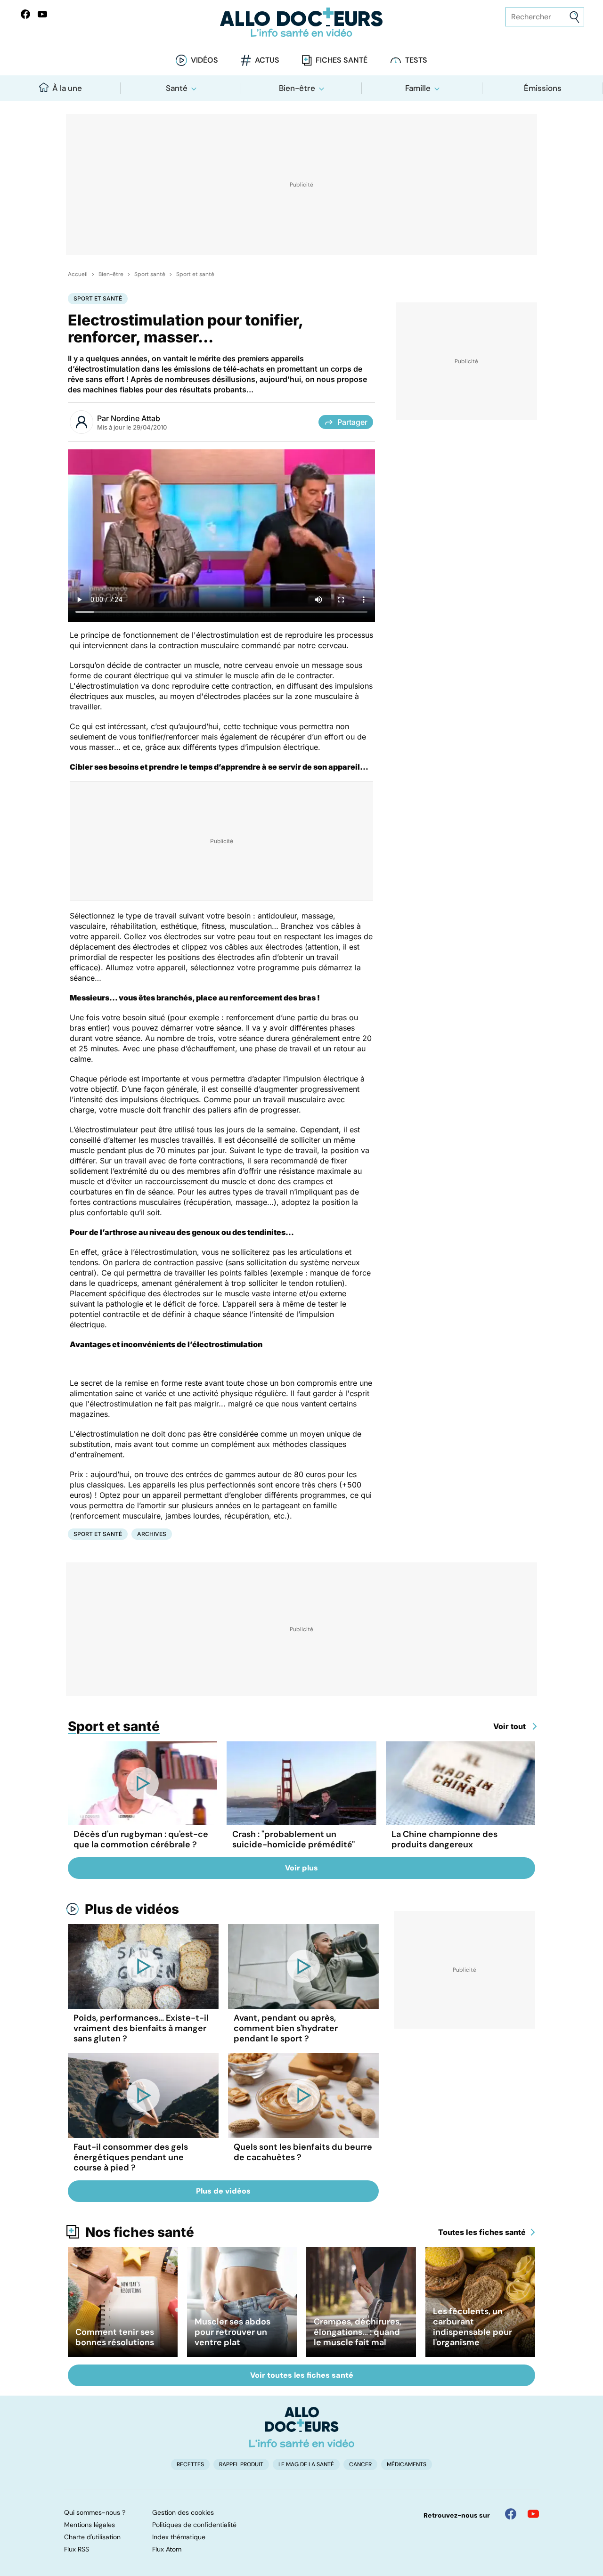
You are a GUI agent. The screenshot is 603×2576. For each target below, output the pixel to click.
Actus (267, 60)
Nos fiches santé (140, 2232)
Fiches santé (342, 60)
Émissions (543, 88)
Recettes (190, 2464)
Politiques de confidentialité (194, 2525)
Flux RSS (77, 2549)
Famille (418, 88)
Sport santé (150, 274)
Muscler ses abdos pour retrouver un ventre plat (232, 2332)
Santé (177, 88)
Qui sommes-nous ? (95, 2512)
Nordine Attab (135, 418)
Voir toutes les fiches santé (302, 2375)
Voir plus (301, 1868)
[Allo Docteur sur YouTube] (533, 2514)
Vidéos (204, 60)
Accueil (78, 274)
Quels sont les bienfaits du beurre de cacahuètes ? (303, 2152)
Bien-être (297, 88)
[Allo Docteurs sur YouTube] (42, 14)
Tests (416, 60)
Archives (152, 1534)
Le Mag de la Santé (306, 2464)
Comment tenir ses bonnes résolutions (115, 2337)
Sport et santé (195, 274)
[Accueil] (302, 2427)
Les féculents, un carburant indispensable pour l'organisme (473, 2327)
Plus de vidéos (132, 1909)
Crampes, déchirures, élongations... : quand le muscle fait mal (358, 2332)
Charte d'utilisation (92, 2537)
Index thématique (179, 2537)
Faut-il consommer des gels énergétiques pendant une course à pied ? (131, 2157)
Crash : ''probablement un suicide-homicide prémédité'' (293, 1839)
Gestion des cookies (183, 2512)
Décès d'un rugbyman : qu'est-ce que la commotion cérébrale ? (141, 1839)
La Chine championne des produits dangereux (444, 1839)
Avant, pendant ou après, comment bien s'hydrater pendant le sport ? (286, 2028)
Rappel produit (241, 2464)
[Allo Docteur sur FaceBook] (25, 14)
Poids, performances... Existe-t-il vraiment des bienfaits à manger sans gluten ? (141, 2028)
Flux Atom (167, 2549)
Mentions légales (90, 2525)
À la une (67, 88)
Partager (352, 422)
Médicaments (407, 2464)
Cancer (360, 2464)
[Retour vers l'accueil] (301, 22)
